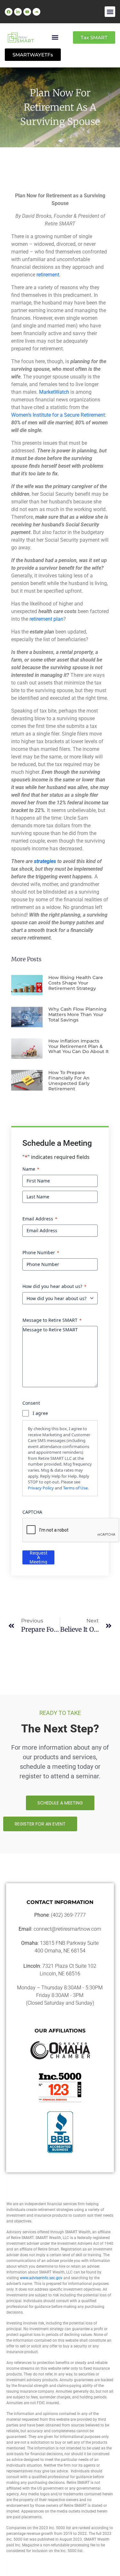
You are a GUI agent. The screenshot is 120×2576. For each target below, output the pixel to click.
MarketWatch (54, 392)
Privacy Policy (41, 1488)
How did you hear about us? (54, 1286)
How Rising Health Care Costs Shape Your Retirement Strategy (76, 983)
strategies (45, 861)
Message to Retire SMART (52, 1320)
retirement (48, 275)
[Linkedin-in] (18, 12)
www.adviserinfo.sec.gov (41, 2278)
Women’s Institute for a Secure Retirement (58, 415)
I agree (40, 1413)
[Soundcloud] (36, 12)
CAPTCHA (32, 1512)
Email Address (40, 1219)
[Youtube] (27, 12)
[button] (110, 12)
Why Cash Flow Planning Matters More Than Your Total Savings (77, 1014)
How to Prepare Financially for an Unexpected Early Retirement (69, 1080)
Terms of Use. (76, 1488)
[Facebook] (9, 12)
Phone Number (41, 1252)
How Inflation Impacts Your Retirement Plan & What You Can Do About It (79, 1046)
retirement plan (46, 619)
